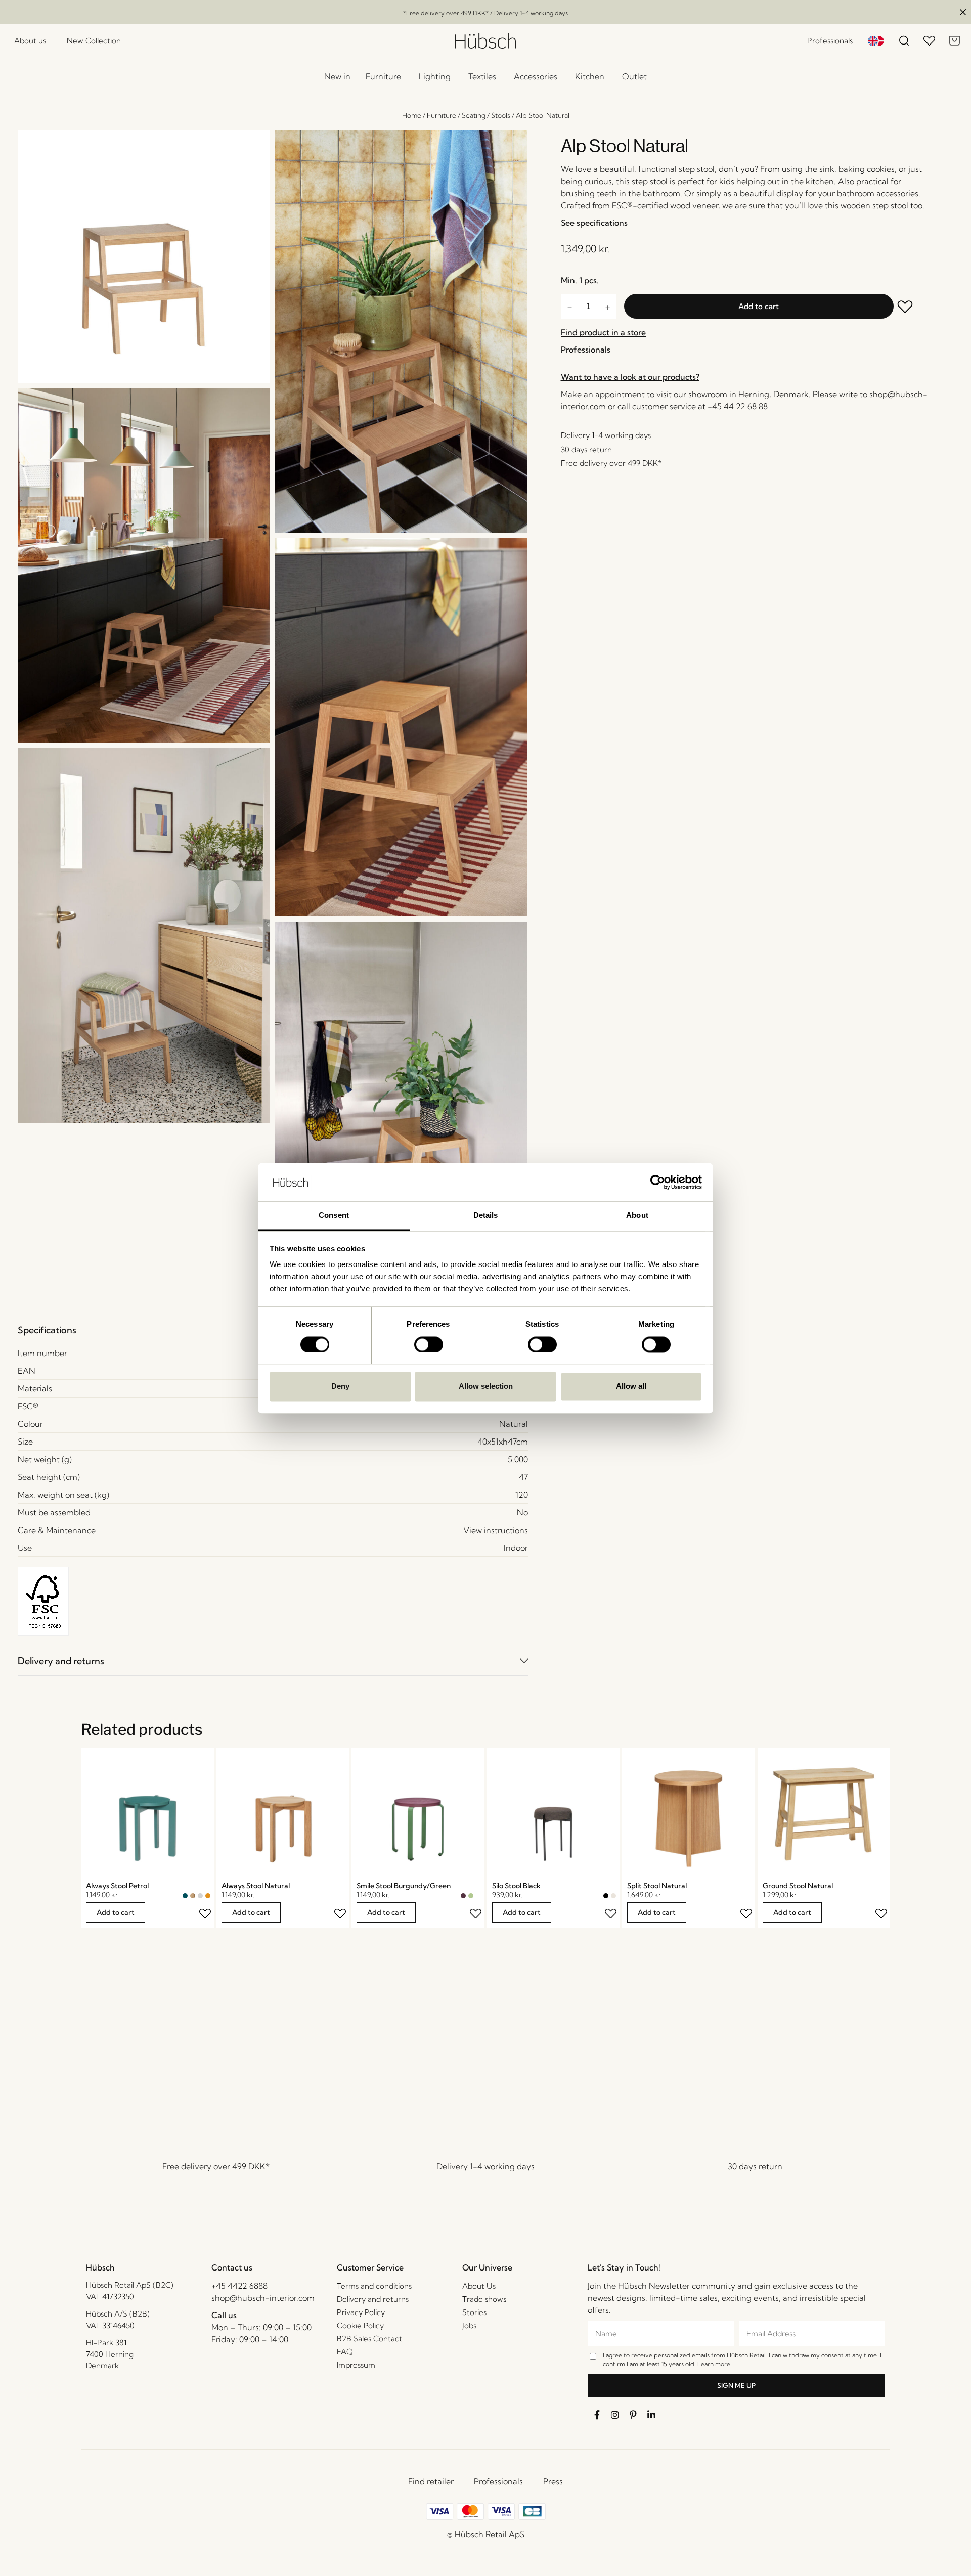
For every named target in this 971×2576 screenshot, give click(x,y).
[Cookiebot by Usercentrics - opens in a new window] (658, 1182)
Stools (501, 115)
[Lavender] (478, 1896)
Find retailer (431, 2481)
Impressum (356, 2365)
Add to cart (759, 306)
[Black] (606, 1896)
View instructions (496, 1530)
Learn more (714, 2364)
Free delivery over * (216, 2166)
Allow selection (486, 1387)
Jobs (469, 2325)
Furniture (442, 115)
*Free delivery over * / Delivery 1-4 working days (485, 13)
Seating (474, 115)
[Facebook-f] (597, 2415)
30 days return (755, 2166)
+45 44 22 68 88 (738, 406)
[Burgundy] (463, 1896)
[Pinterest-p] (633, 2415)
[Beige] (613, 1896)
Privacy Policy (361, 2312)
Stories (474, 2312)
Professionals (498, 2481)
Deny (340, 1387)
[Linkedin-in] (651, 2415)
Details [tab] (486, 1216)
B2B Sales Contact (369, 2339)
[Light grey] (200, 1896)
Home (412, 115)
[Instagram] (615, 2415)
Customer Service (370, 2267)
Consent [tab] (334, 1216)
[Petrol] (185, 1896)
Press (553, 2481)
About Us (479, 2286)
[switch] (429, 1344)
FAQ (345, 2352)
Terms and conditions (374, 2286)
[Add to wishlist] (912, 308)
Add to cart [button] (116, 1912)
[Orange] (208, 1896)
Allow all (631, 1387)
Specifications (47, 1330)
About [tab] (637, 1216)
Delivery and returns (61, 1661)
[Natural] (193, 1896)
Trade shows (484, 2299)
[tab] (273, 1661)
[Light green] (471, 1896)
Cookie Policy (360, 2325)
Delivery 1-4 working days (485, 2166)
